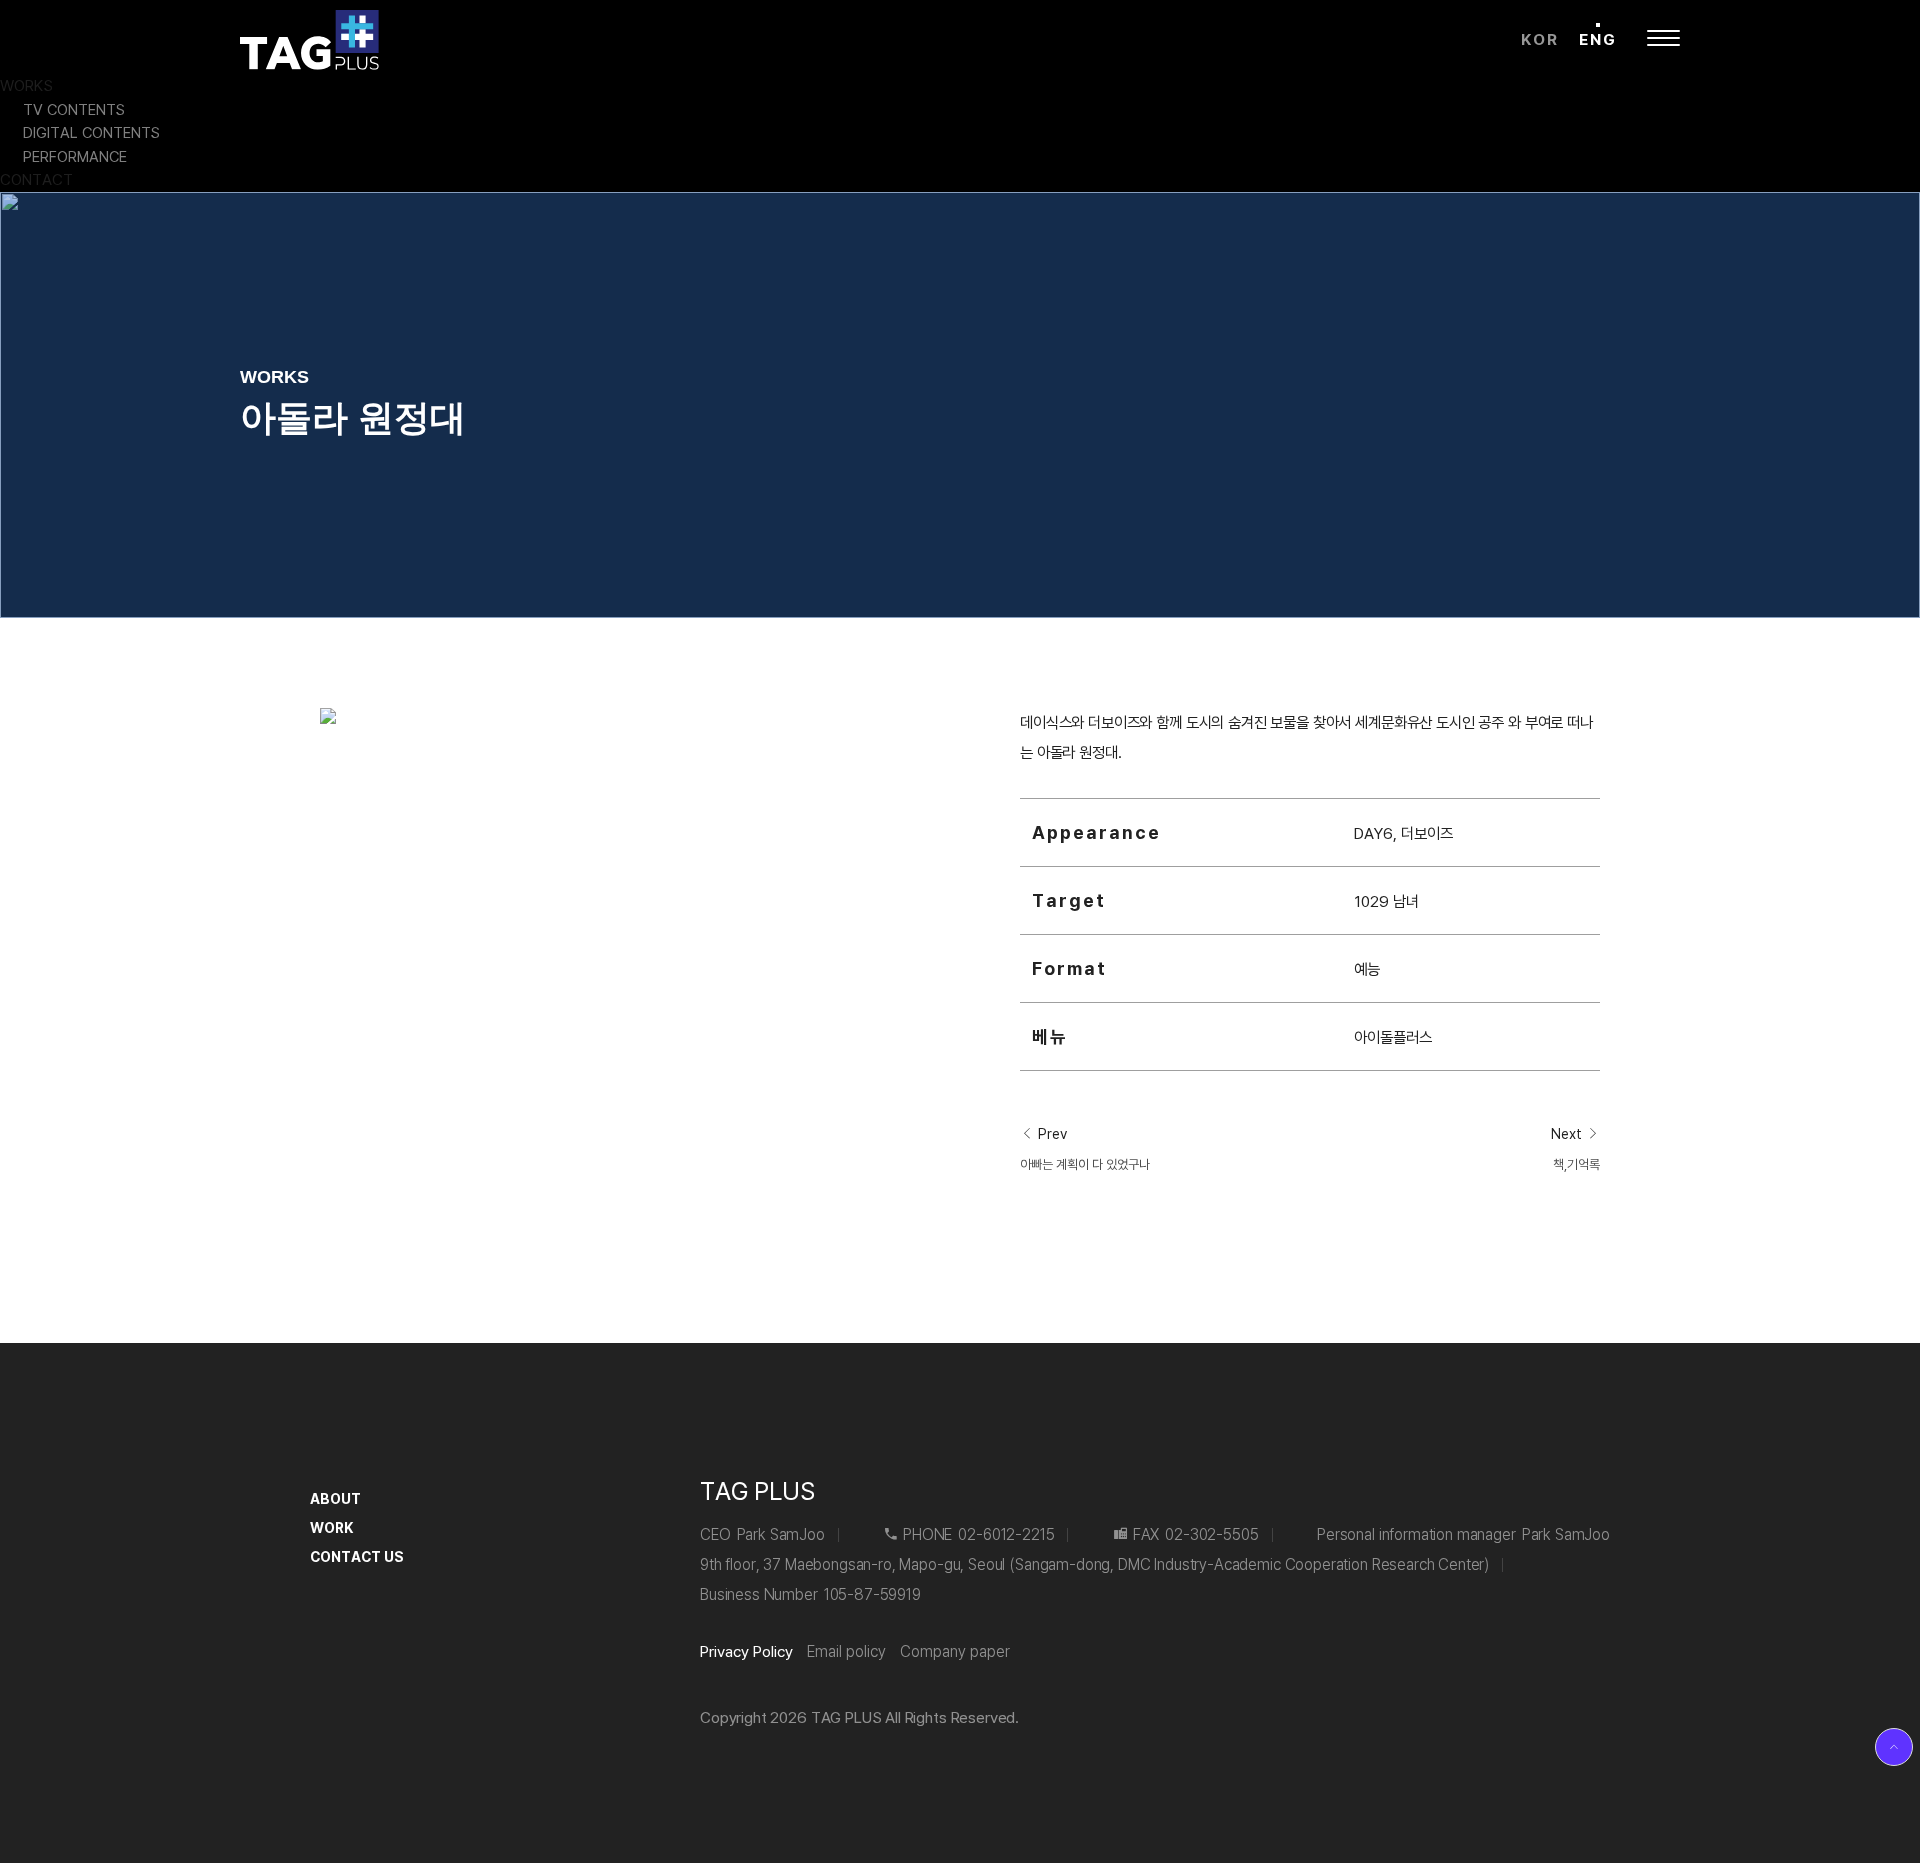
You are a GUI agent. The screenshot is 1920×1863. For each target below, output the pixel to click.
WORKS (26, 85)
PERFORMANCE (75, 157)
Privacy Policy (746, 1651)
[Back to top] (1894, 1747)
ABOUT (335, 1499)
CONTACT (36, 179)
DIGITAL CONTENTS (91, 133)
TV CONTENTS (74, 110)
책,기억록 (1576, 1164)
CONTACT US (357, 1557)
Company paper (957, 1651)
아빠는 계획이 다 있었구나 (1085, 1164)
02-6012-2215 (1006, 1534)
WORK (331, 1528)
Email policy (846, 1651)
